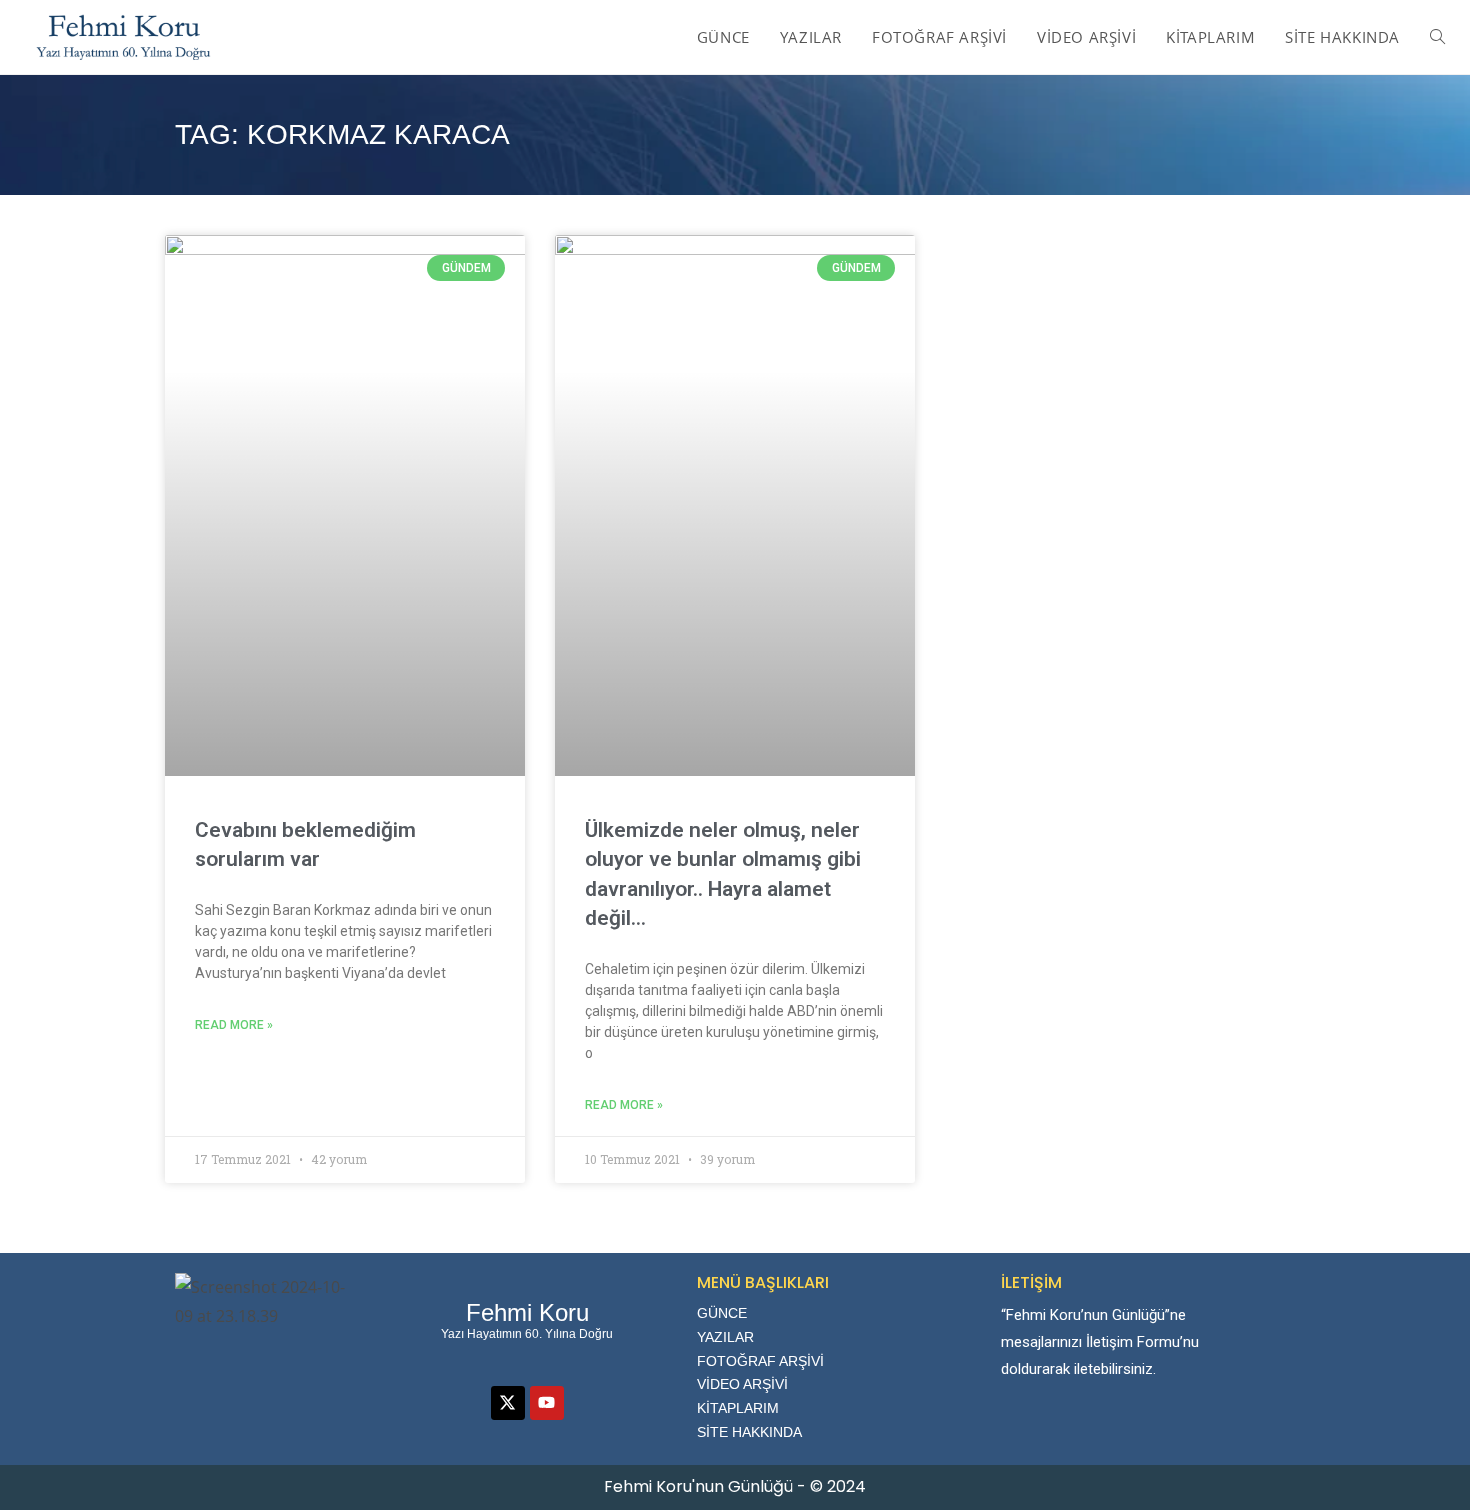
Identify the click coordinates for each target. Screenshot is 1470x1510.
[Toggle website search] (1437, 37)
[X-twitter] (508, 1403)
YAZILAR (725, 1337)
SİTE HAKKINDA (749, 1432)
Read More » (234, 1025)
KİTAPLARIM (738, 1408)
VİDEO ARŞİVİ (742, 1384)
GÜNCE (722, 1313)
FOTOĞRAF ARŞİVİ (760, 1361)
